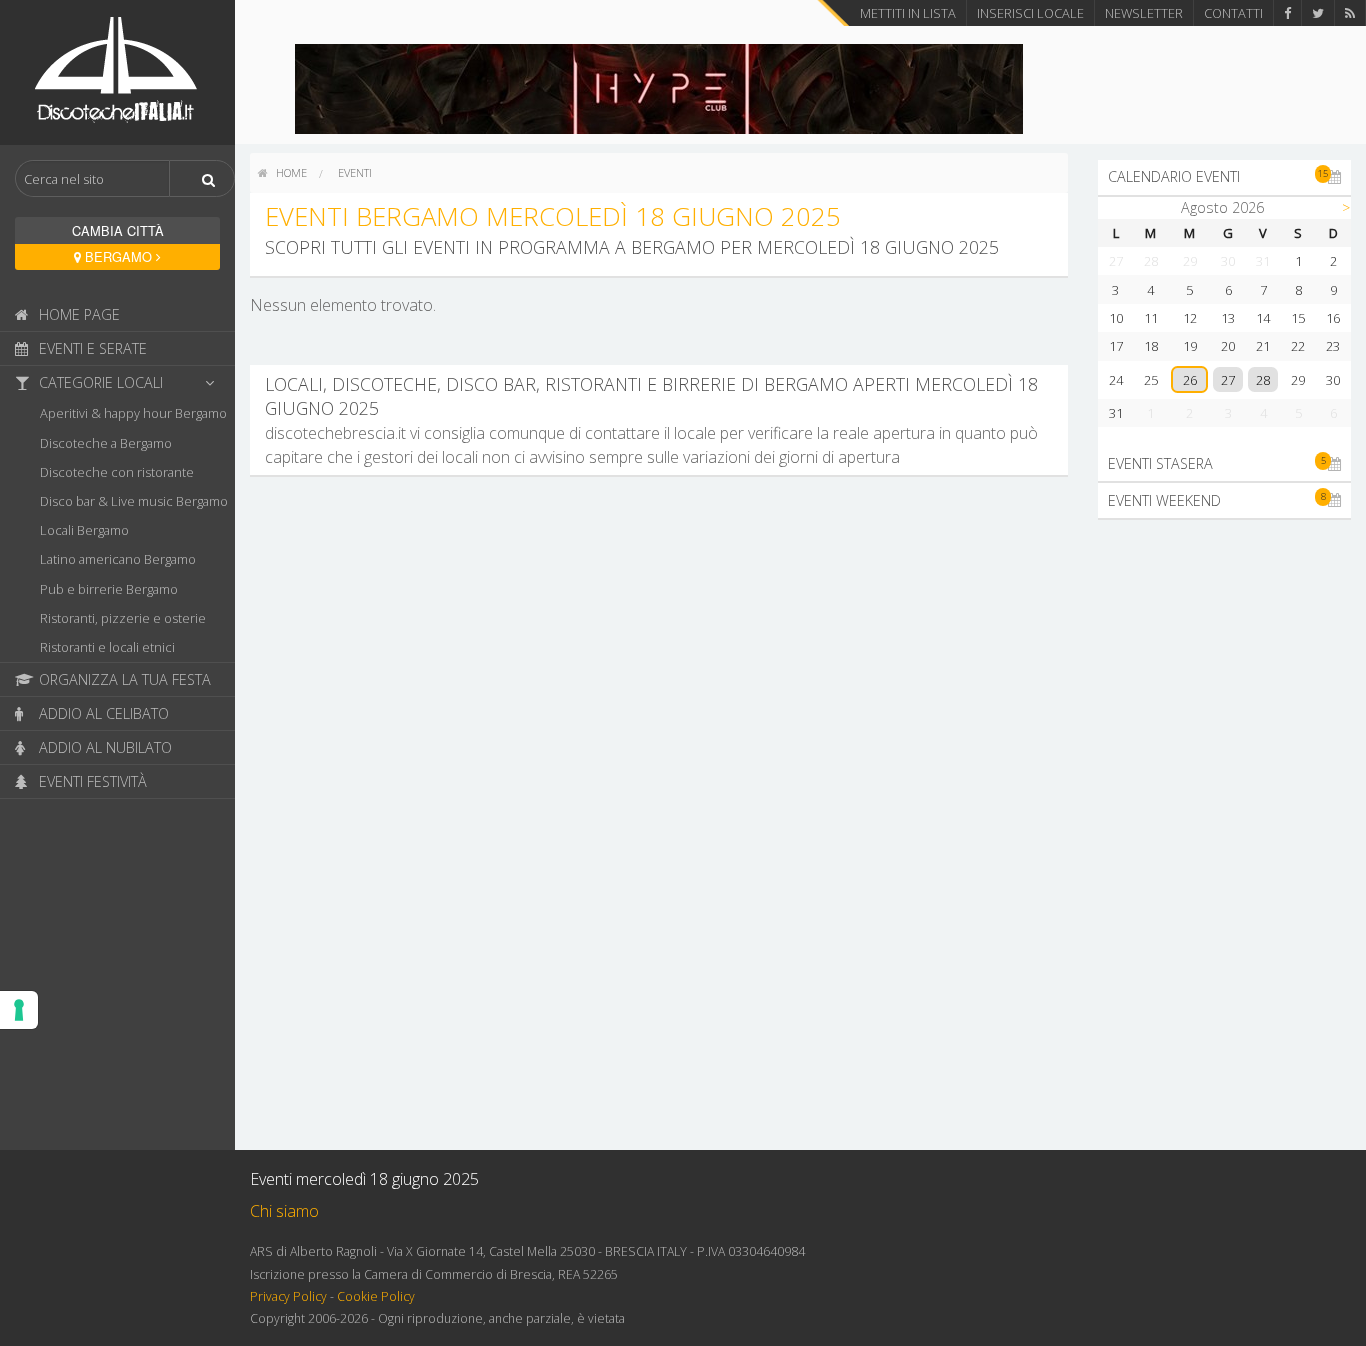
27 (1228, 380)
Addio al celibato (102, 713)
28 (1263, 380)
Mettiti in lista (908, 13)
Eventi (355, 172)
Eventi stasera (1217, 463)
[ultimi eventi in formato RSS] (1350, 13)
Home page (77, 314)
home (290, 172)
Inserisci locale (1030, 13)
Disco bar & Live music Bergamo (134, 501)
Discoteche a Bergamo (106, 443)
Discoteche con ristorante (117, 472)
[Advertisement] (1224, 835)
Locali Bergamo (84, 530)
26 (1190, 380)
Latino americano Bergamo (118, 559)
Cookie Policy (376, 1296)
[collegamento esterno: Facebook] (1287, 13)
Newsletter (1144, 13)
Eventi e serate (91, 348)
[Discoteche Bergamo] (117, 71)
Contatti (1233, 13)
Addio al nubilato (103, 747)
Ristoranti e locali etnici (107, 647)
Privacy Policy (288, 1296)
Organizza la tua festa (123, 679)
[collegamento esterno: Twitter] (1318, 13)
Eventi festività (91, 781)
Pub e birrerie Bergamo (109, 589)
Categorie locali (99, 382)
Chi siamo (284, 1211)
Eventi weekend (1217, 499)
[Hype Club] (659, 87)
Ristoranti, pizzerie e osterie (123, 618)
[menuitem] (282, 173)
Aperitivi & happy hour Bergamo (133, 413)
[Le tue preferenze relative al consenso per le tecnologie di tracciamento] (19, 1010)
